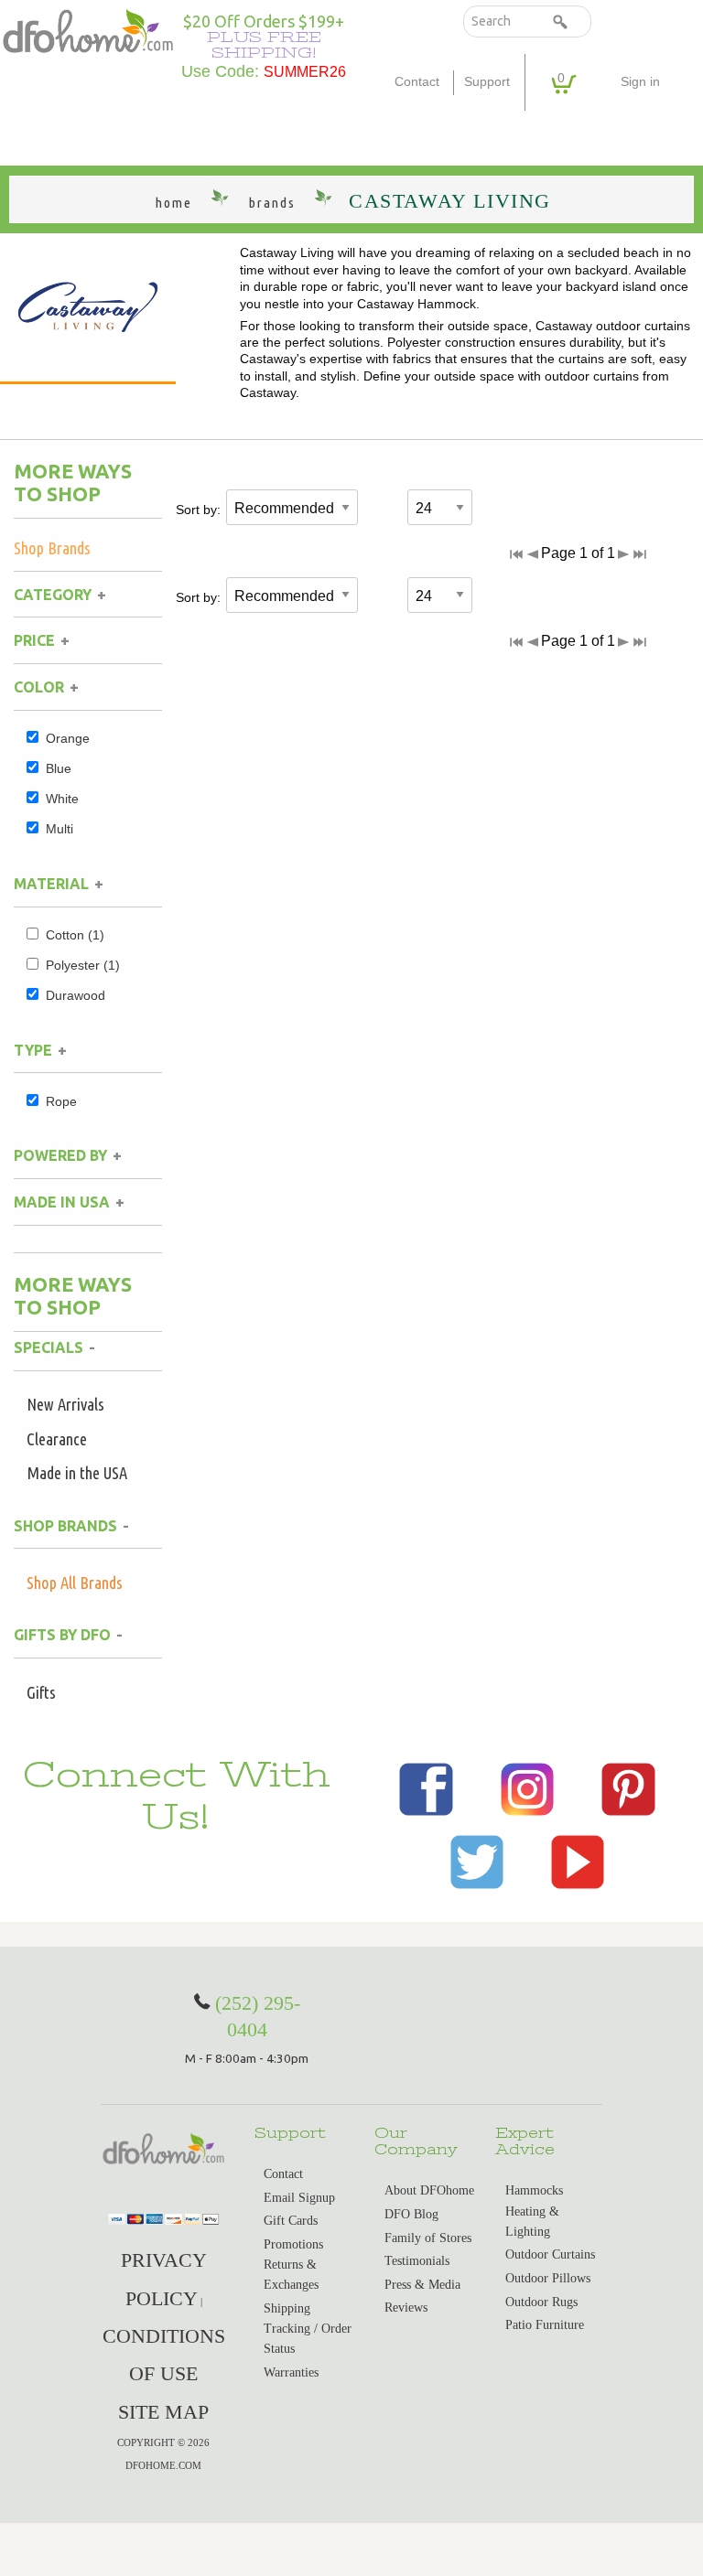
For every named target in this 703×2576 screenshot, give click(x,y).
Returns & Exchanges (291, 2275)
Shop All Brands (75, 1583)
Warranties (291, 2372)
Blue (59, 768)
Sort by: (198, 510)
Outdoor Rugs (541, 2302)
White (62, 799)
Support (487, 82)
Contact (417, 82)
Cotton (75, 935)
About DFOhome (429, 2190)
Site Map (163, 2412)
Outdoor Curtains (550, 2254)
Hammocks (534, 2190)
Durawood (76, 995)
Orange (68, 738)
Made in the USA (77, 1473)
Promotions (293, 2244)
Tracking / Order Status (308, 2339)
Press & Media (422, 2285)
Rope (61, 1101)
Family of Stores (428, 2238)
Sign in (640, 82)
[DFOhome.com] (88, 30)
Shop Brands (52, 548)
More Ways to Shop (73, 483)
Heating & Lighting (532, 2222)
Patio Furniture (545, 2325)
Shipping (287, 2308)
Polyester (83, 965)
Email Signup (299, 2198)
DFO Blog (411, 2214)
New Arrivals (65, 1404)
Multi (59, 829)
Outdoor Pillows (548, 2278)
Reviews (406, 2308)
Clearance (57, 1439)
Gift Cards (291, 2221)
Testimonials (417, 2261)
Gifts (41, 1692)
